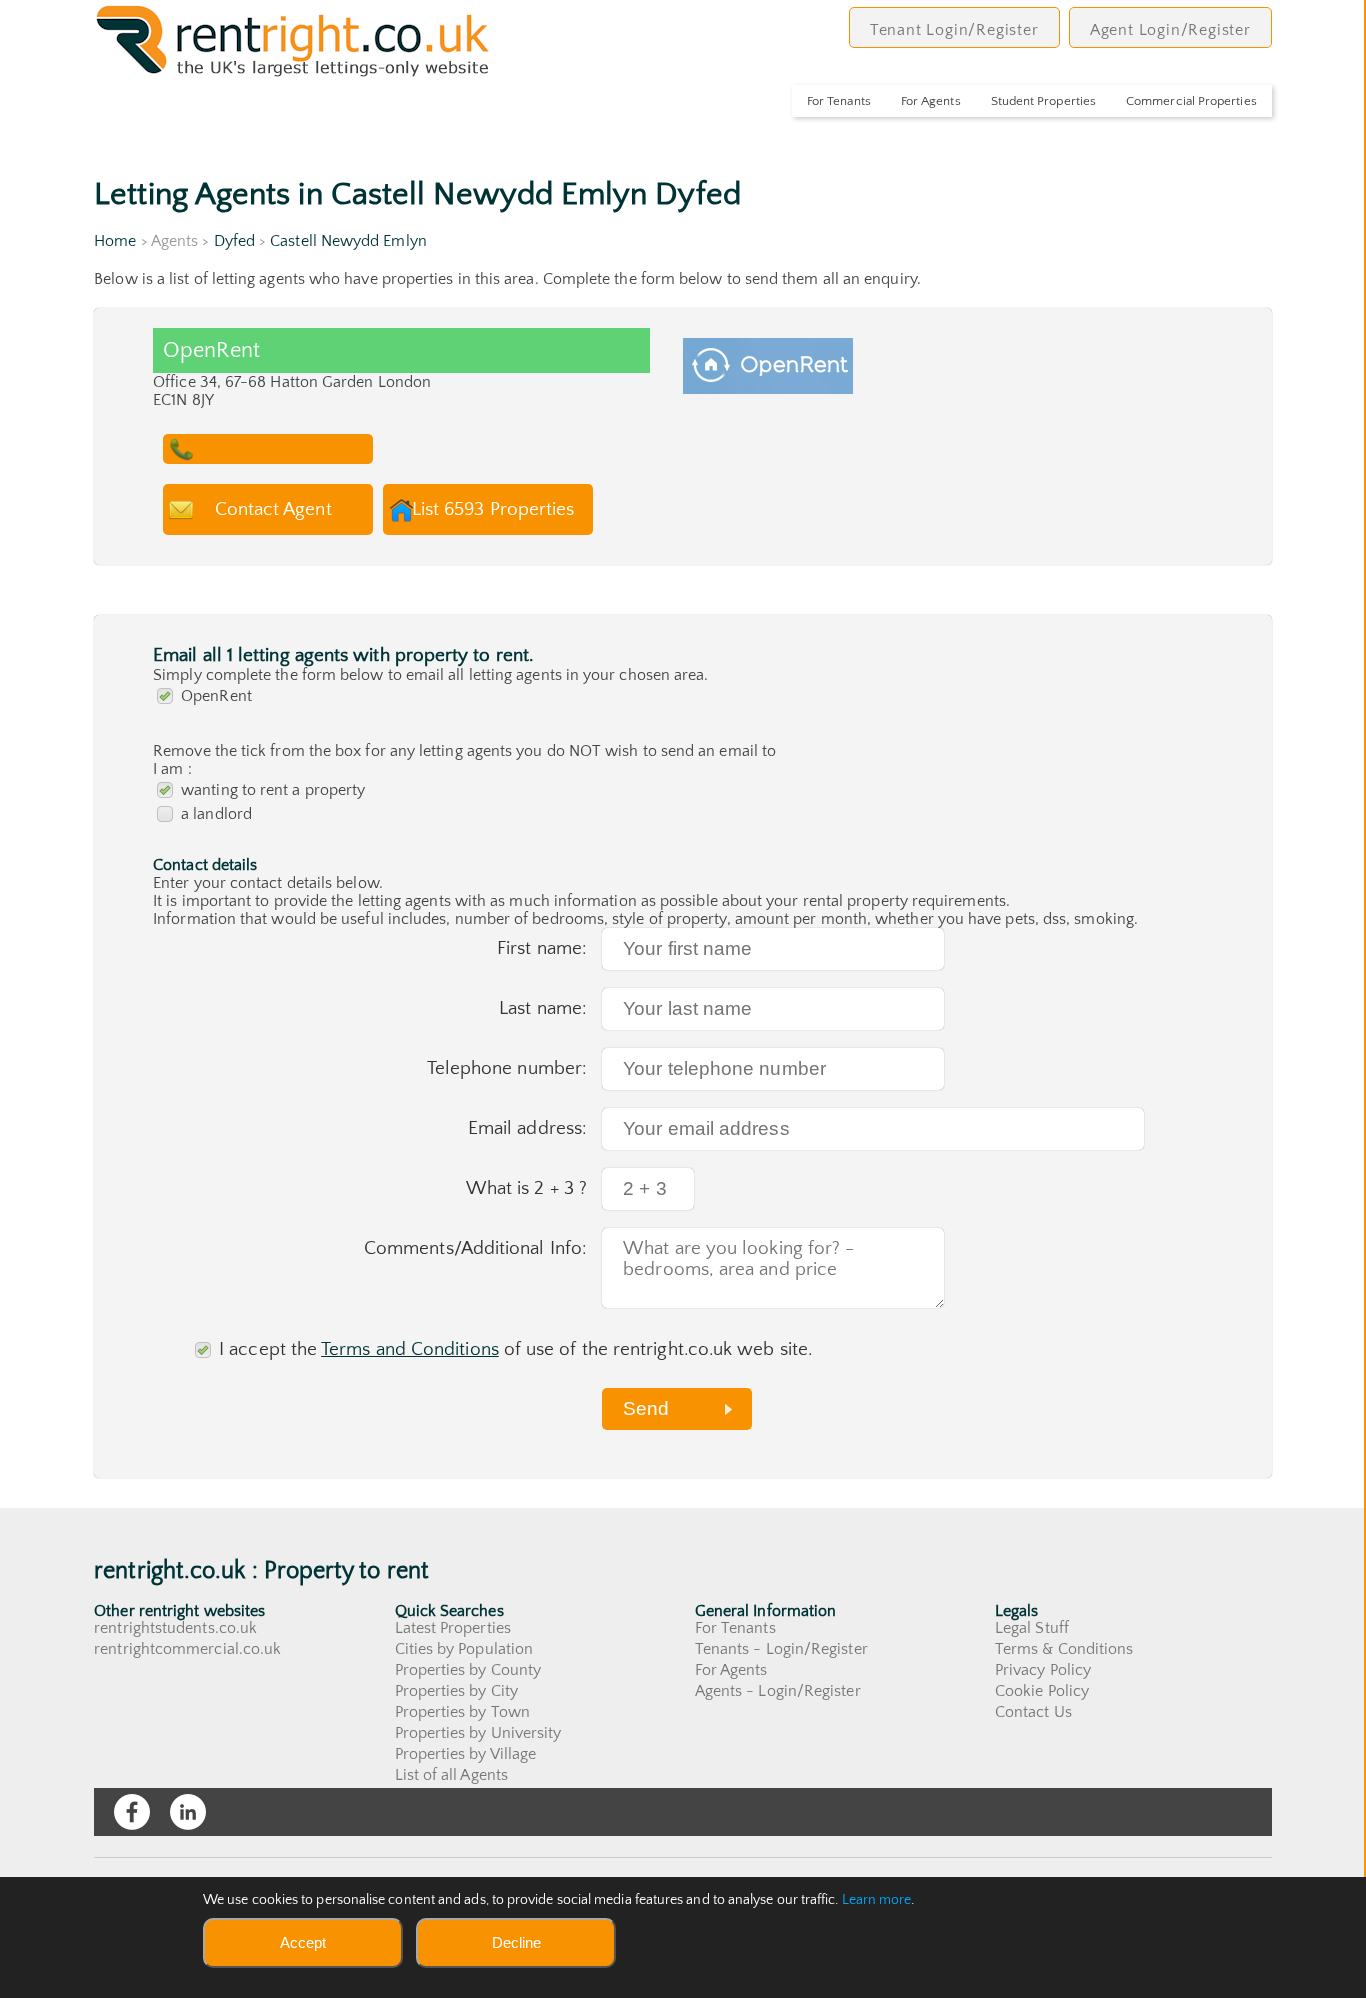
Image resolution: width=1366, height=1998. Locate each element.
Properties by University (478, 1733)
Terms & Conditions (1064, 1649)
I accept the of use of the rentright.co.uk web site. (515, 1349)
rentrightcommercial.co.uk (187, 1649)
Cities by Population (464, 1649)
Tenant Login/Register (954, 30)
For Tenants (839, 101)
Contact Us (1033, 1712)
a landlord (216, 814)
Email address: (527, 1128)
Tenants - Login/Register (781, 1649)
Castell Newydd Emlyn (348, 241)
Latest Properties (453, 1628)
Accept (303, 1942)
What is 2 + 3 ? (526, 1188)
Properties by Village (466, 1754)
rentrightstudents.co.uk (175, 1628)
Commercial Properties (1191, 101)
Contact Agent (273, 509)
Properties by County (468, 1670)
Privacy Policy (1043, 1670)
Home (115, 241)
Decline (516, 1942)
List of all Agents (451, 1775)
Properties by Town (462, 1712)
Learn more (877, 1900)
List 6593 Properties (493, 509)
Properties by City (456, 1691)
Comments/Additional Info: (475, 1248)
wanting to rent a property (273, 790)
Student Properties (1043, 101)
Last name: (543, 1008)
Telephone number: (507, 1068)
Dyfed (234, 241)
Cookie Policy (1042, 1691)
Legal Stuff (1032, 1628)
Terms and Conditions (410, 1349)
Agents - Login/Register (778, 1691)
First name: (542, 948)
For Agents (931, 101)
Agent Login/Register (1170, 30)
